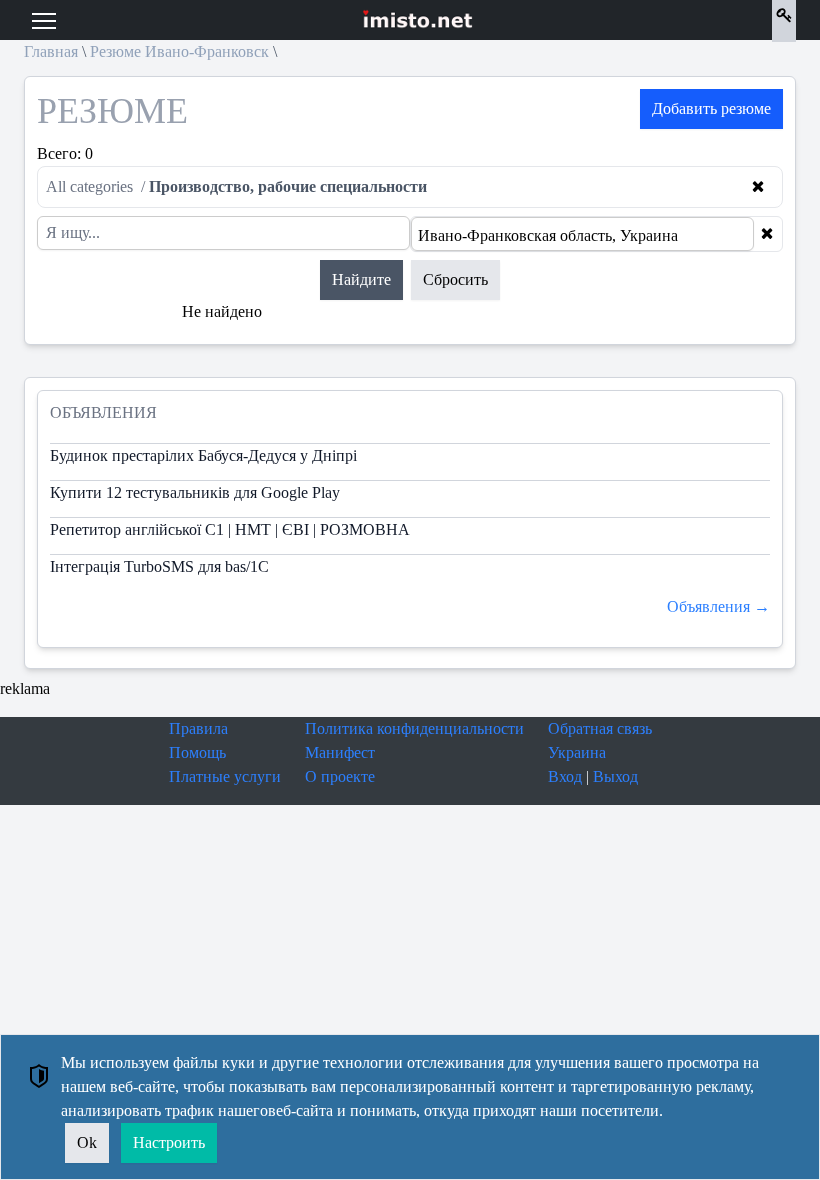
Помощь (197, 752)
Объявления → (718, 606)
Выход (615, 776)
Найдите (361, 279)
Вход (565, 776)
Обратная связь (600, 728)
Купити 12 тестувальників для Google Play (195, 492)
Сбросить (455, 279)
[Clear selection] (767, 234)
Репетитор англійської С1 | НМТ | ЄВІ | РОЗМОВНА (230, 529)
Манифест (340, 752)
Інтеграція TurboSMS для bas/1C (159, 566)
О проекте (340, 776)
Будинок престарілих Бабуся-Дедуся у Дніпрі (203, 455)
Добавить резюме (711, 108)
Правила (198, 728)
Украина (577, 752)
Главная (51, 51)
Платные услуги (225, 776)
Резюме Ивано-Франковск (179, 51)
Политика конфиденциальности (414, 728)
